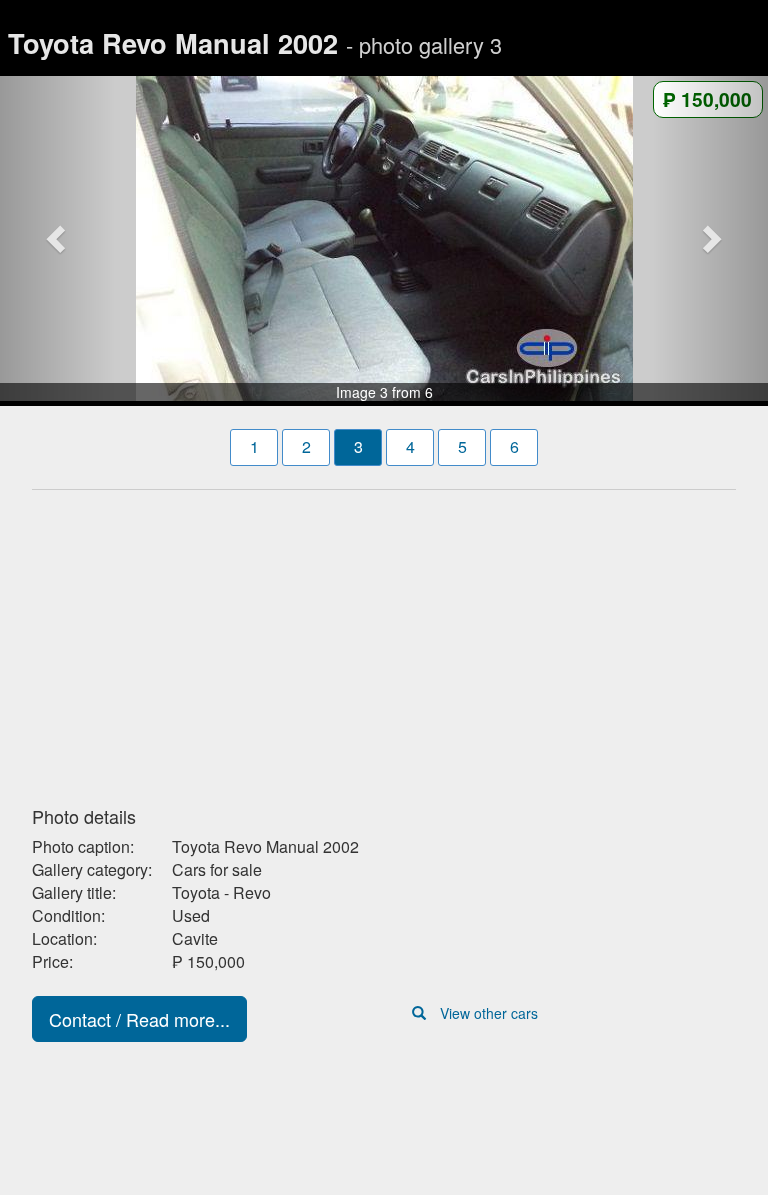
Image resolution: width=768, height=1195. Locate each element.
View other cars (489, 1013)
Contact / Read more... (139, 1019)
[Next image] (710, 238)
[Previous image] (57, 238)
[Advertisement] (384, 642)
